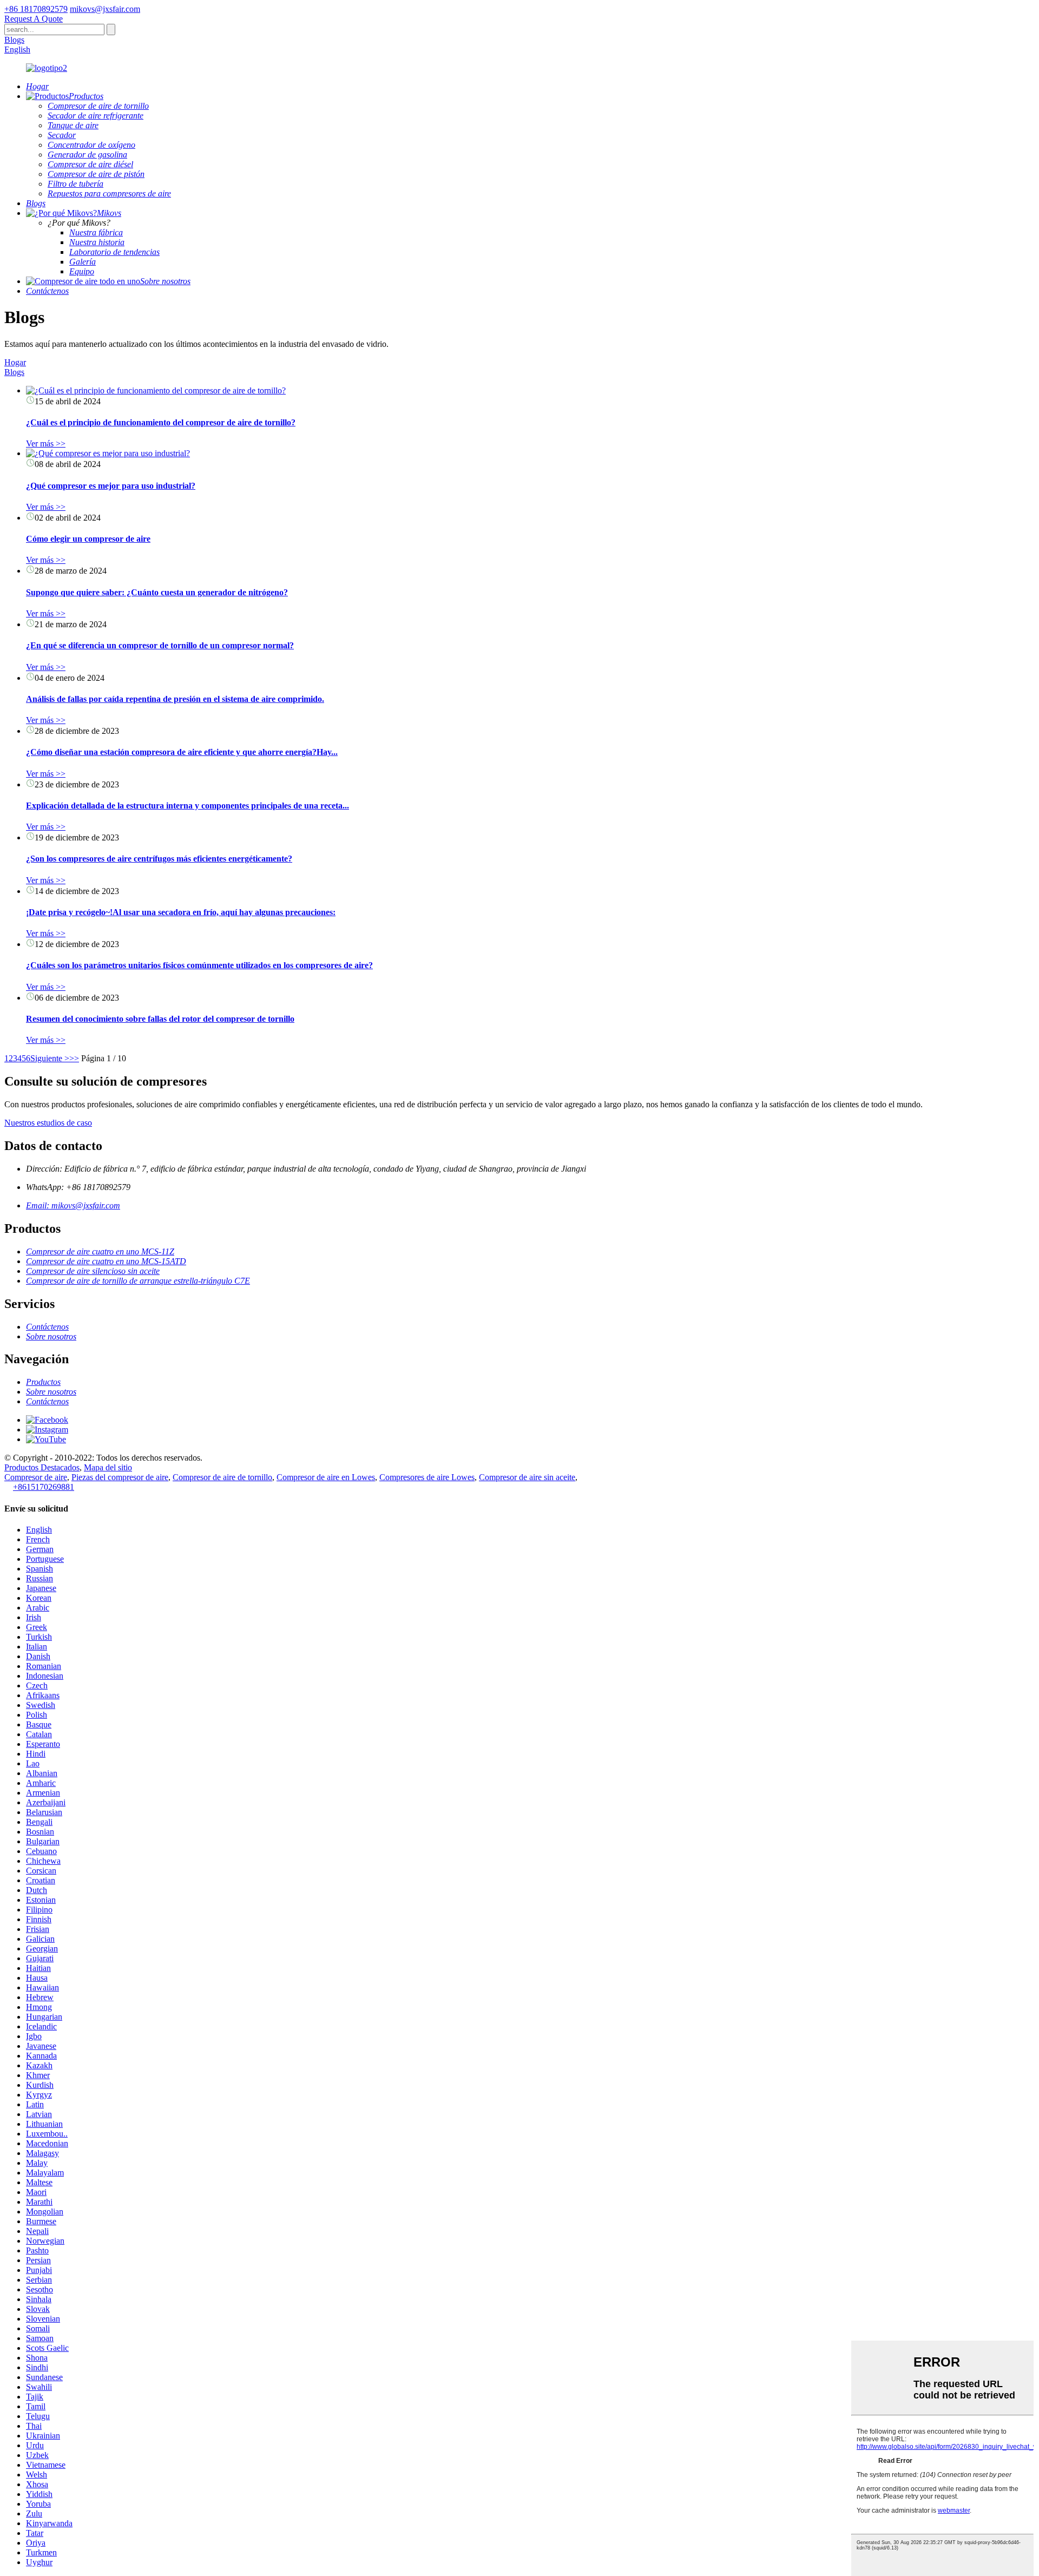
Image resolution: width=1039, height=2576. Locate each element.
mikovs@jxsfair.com (105, 9)
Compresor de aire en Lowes (326, 1477)
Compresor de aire (36, 1477)
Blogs (14, 40)
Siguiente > (50, 1058)
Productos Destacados (42, 1467)
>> (74, 1058)
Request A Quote (34, 19)
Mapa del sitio (108, 1467)
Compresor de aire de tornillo (222, 1477)
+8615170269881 (44, 1487)
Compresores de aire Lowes (427, 1477)
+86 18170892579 (36, 9)
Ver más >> (46, 443)
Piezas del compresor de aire (120, 1477)
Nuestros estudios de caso (48, 1123)
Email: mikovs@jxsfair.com (73, 1205)
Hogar (15, 362)
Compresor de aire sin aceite (527, 1477)
